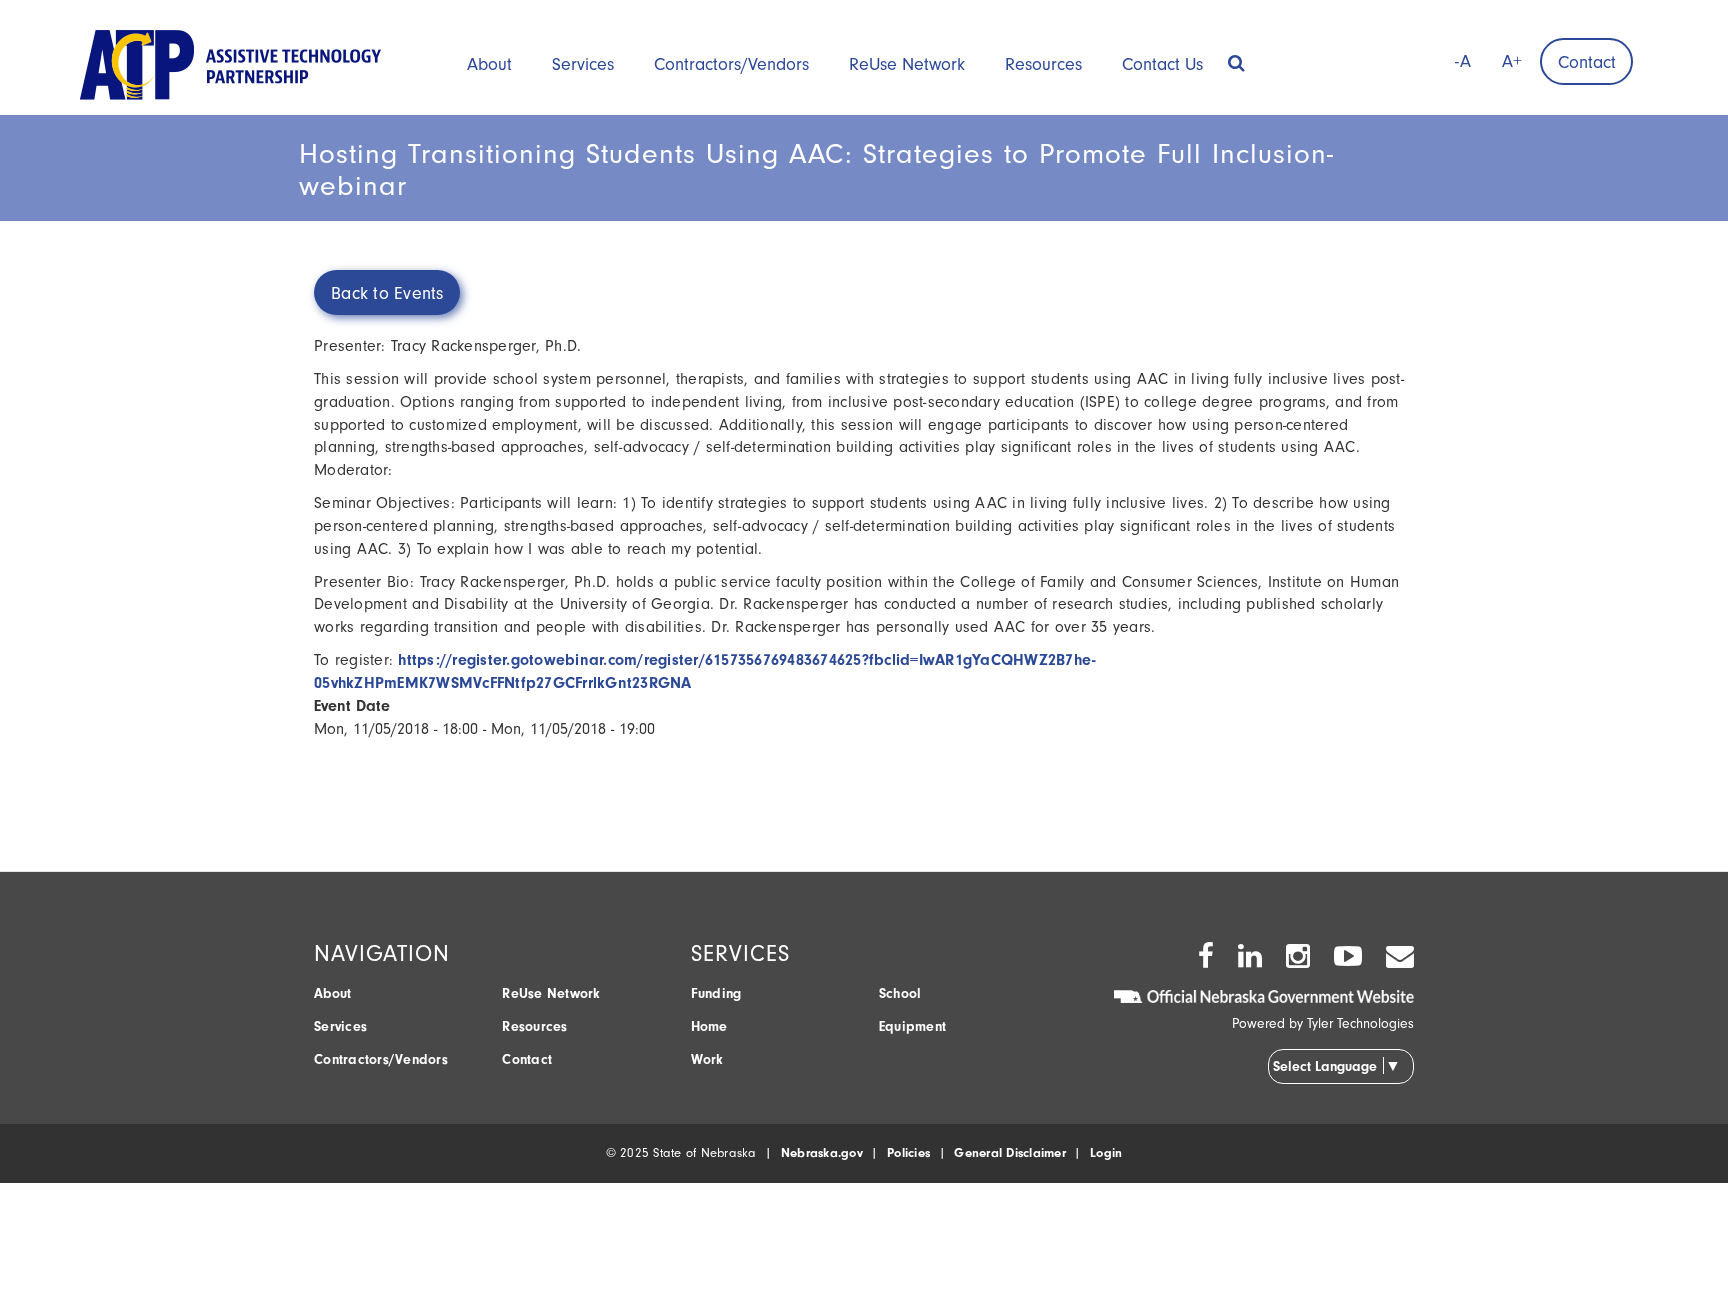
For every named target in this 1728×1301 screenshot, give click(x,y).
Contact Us (1162, 64)
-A (1463, 61)
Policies (908, 1152)
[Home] (230, 64)
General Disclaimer (1010, 1152)
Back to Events (387, 293)
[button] (1236, 57)
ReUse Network (907, 64)
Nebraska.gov (822, 1152)
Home (709, 1026)
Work (707, 1059)
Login (1106, 1152)
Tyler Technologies (1360, 1023)
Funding (716, 993)
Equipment (912, 1026)
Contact (1587, 62)
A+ (1512, 61)
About (489, 64)
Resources (1043, 64)
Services (583, 64)
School (900, 993)
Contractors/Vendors (731, 64)
